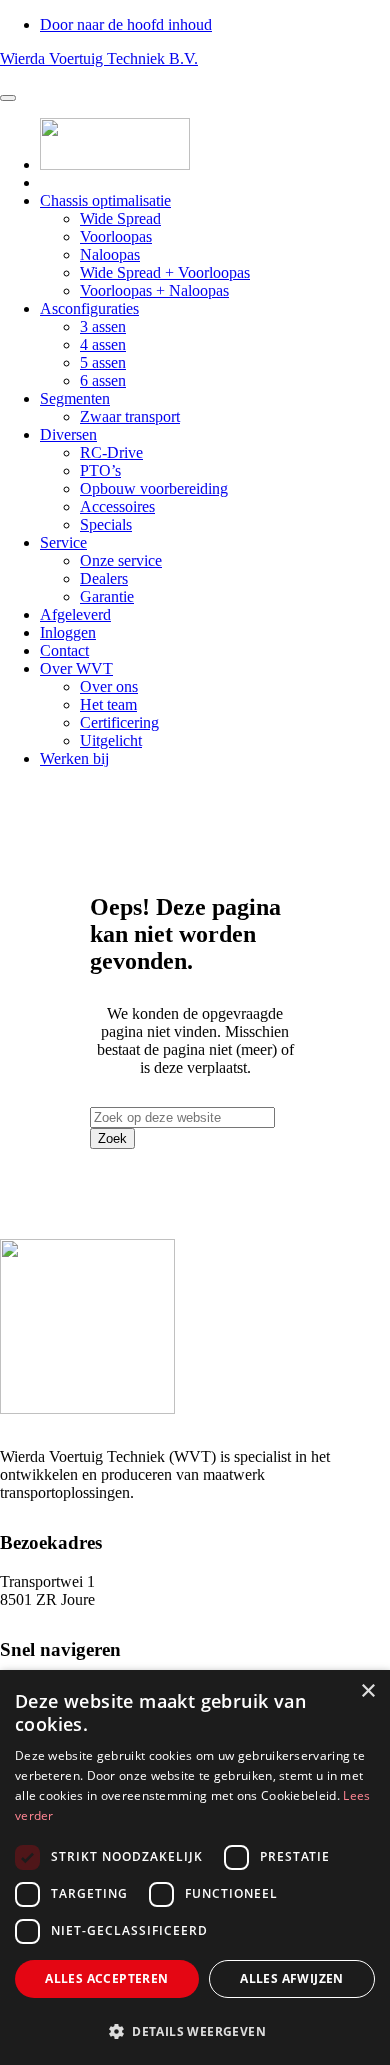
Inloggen (68, 632)
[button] (195, 2030)
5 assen (103, 362)
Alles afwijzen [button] (292, 1978)
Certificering (119, 722)
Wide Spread (120, 218)
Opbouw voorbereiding (154, 488)
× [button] (367, 1691)
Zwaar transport (130, 416)
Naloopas (110, 254)
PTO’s (100, 470)
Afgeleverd (75, 614)
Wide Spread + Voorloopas (165, 272)
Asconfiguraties (89, 308)
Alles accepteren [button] (106, 1978)
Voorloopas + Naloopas (154, 290)
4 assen (103, 344)
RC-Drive (111, 452)
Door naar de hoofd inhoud (126, 24)
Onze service (121, 560)
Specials (106, 524)
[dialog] (195, 1867)
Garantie (107, 596)
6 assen (103, 380)
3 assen (103, 326)
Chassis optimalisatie (105, 200)
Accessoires (117, 506)
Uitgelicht (111, 740)
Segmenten (75, 398)
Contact (64, 650)
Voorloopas (116, 236)
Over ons (109, 686)
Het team (108, 704)
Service (63, 542)
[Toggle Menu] (8, 98)
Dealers (104, 578)
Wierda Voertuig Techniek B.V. (99, 58)
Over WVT (76, 668)
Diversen (68, 434)
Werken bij (74, 758)
